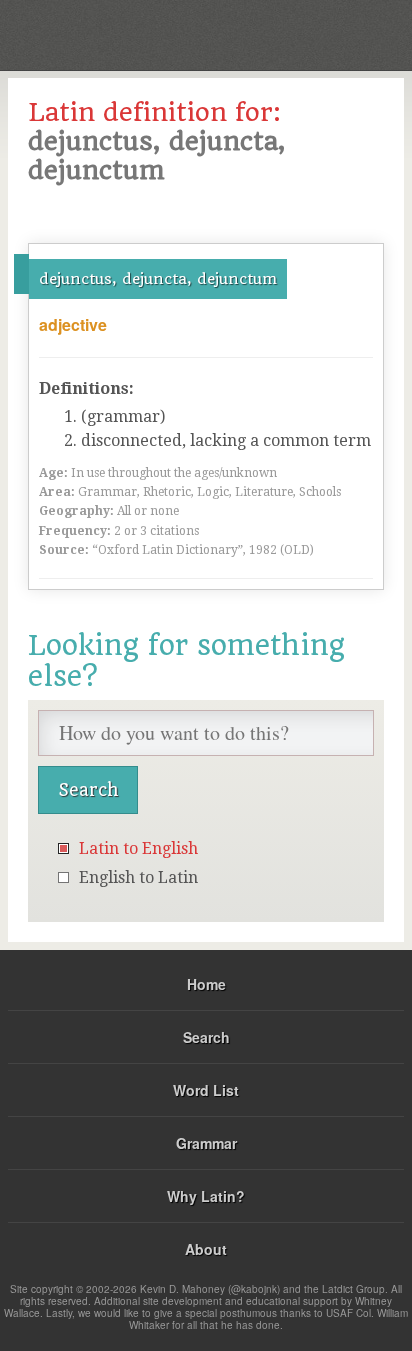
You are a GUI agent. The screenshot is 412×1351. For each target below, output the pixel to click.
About (206, 1249)
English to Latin (138, 877)
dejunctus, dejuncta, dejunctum (158, 279)
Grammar (206, 1143)
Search (206, 1037)
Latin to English (138, 848)
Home (206, 984)
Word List (206, 1090)
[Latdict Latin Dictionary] (346, 33)
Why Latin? (206, 1196)
